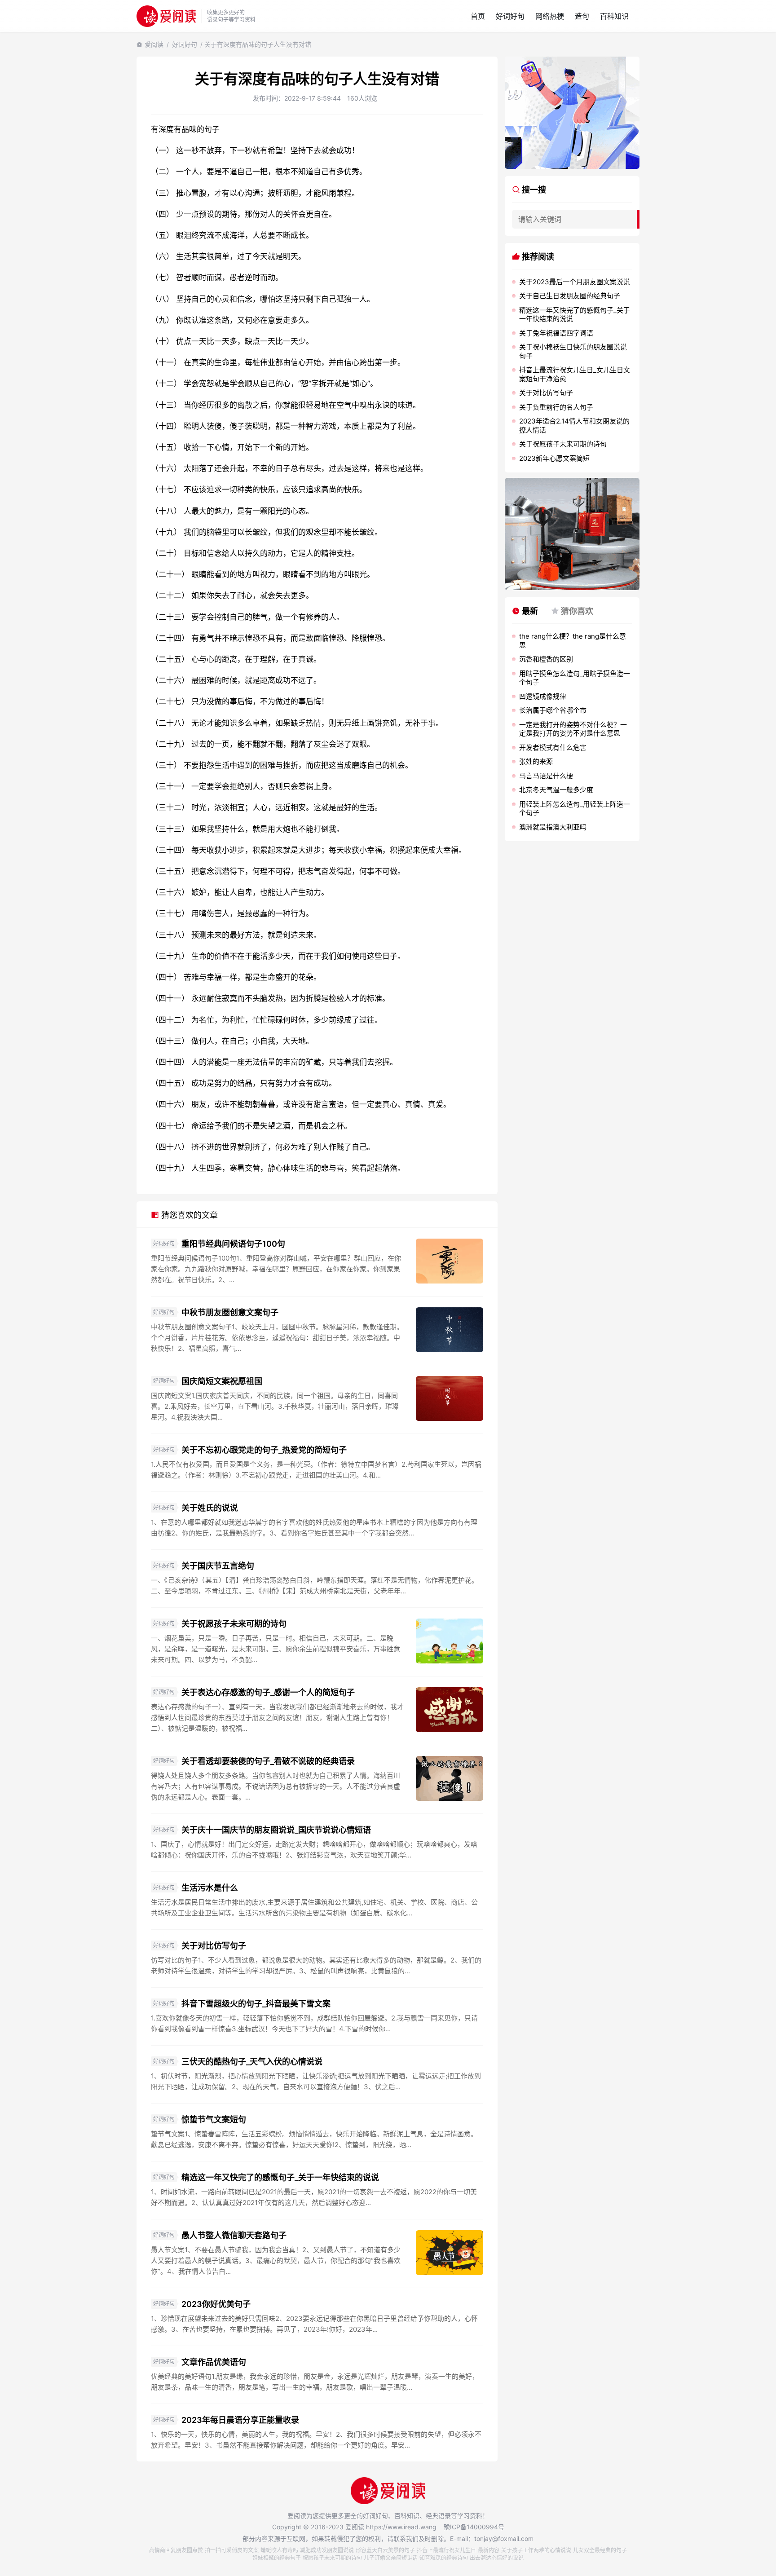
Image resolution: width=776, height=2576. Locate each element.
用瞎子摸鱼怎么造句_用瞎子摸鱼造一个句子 (575, 678)
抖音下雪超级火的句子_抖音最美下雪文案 (256, 2004)
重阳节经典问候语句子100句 (233, 1244)
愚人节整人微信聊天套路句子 (234, 2235)
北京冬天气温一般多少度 (556, 790)
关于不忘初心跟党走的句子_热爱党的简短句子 (264, 1450)
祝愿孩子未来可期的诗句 (332, 2558)
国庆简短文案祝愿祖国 (222, 1381)
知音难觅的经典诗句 (444, 2558)
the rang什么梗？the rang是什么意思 (573, 641)
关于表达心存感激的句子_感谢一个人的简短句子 (268, 1692)
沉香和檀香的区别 (546, 659)
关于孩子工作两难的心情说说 (536, 2550)
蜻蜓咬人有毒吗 (279, 2550)
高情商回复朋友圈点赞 (176, 2550)
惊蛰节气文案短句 (214, 2119)
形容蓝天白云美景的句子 (385, 2550)
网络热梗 (550, 16)
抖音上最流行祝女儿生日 (446, 2550)
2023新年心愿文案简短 (554, 458)
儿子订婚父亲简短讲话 (391, 2558)
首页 (478, 16)
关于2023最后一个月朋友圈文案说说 (575, 282)
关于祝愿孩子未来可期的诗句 (234, 1624)
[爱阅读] (166, 16)
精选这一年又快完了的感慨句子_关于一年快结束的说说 (280, 2177)
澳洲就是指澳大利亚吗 (553, 827)
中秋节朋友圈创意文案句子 (230, 1312)
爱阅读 (154, 44)
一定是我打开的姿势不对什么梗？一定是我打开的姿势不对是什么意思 (573, 729)
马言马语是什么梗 (546, 776)
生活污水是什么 (210, 1888)
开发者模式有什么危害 (553, 748)
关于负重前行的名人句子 (556, 407)
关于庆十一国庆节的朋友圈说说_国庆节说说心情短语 (276, 1830)
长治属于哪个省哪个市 (553, 710)
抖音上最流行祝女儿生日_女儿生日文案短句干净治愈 (575, 374)
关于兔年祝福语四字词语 (556, 333)
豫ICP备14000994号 (474, 2527)
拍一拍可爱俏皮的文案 (232, 2550)
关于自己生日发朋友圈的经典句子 (570, 296)
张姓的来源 (536, 761)
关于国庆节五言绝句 (218, 1566)
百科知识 (614, 16)
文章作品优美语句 (214, 2362)
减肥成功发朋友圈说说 (327, 2550)
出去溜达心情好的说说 (497, 2558)
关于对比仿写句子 (214, 1946)
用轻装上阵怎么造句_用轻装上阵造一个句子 (575, 809)
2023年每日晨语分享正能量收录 (240, 2420)
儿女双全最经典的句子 (600, 2550)
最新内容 (489, 2550)
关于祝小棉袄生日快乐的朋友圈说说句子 (573, 351)
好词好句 (510, 16)
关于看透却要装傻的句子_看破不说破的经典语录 (268, 1761)
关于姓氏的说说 (210, 1508)
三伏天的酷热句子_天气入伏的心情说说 (252, 2062)
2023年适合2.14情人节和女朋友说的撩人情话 (574, 426)
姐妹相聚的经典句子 (277, 2558)
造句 (582, 16)
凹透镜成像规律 (543, 696)
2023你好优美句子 (216, 2304)
